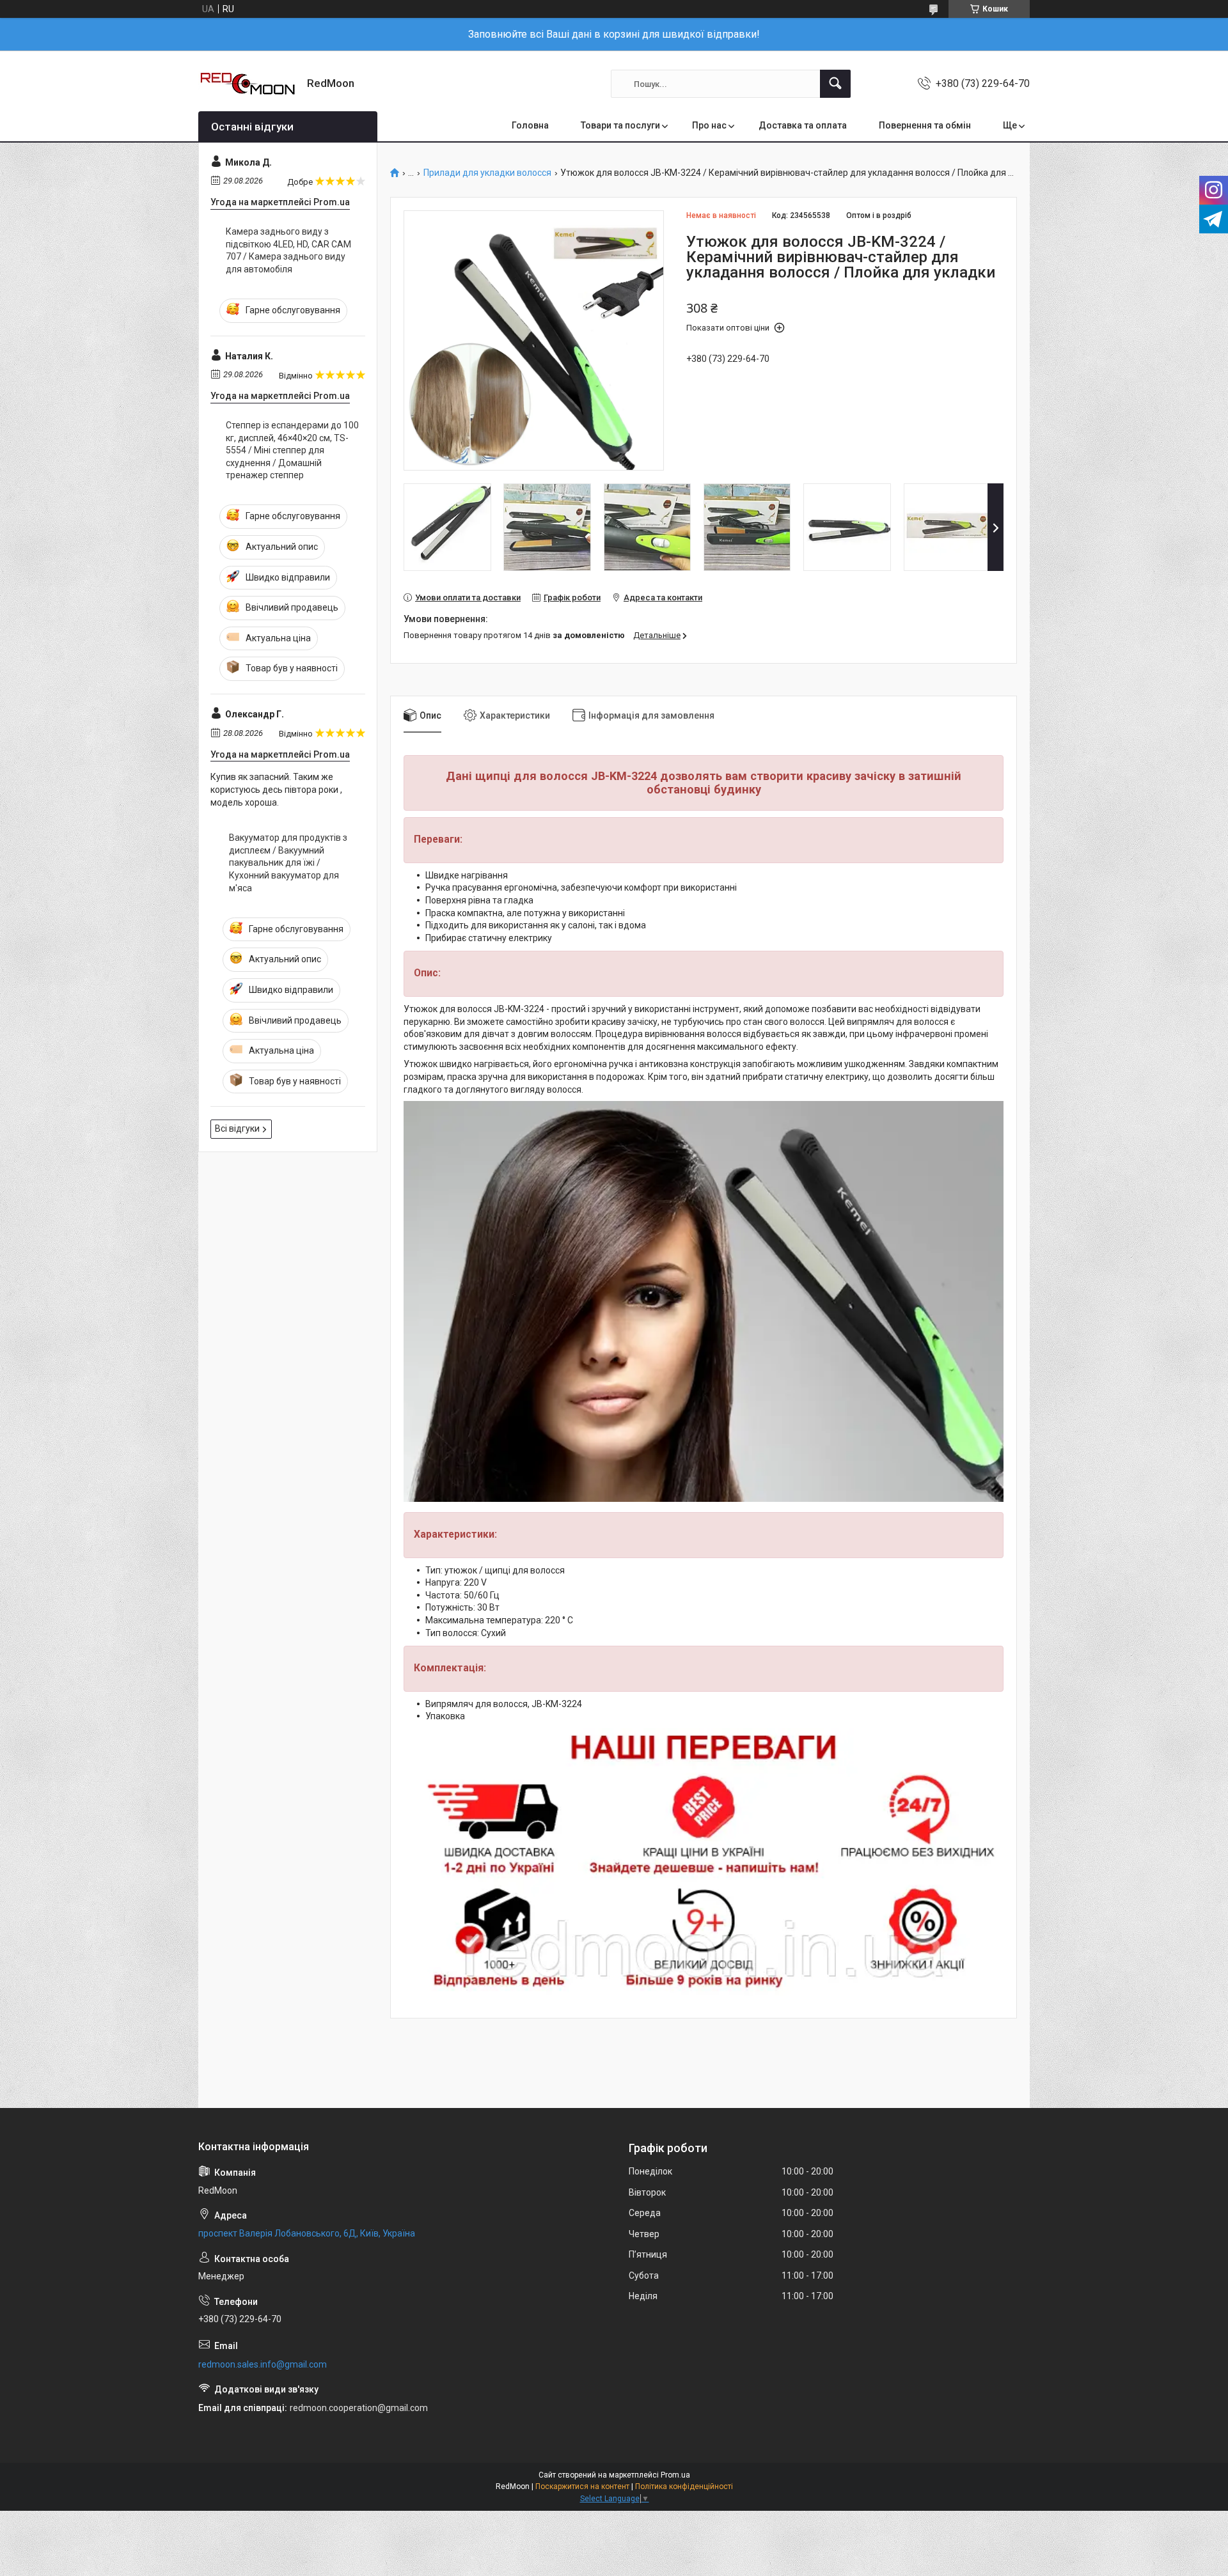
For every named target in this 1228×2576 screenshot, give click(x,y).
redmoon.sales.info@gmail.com (263, 2364)
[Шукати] (835, 84)
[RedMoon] (248, 84)
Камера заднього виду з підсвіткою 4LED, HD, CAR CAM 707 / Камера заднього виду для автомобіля (288, 250)
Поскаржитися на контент (582, 2486)
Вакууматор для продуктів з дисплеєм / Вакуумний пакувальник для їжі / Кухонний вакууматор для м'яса (288, 863)
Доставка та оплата (803, 125)
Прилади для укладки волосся (487, 173)
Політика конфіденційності (684, 2486)
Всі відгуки (237, 1128)
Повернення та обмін (925, 125)
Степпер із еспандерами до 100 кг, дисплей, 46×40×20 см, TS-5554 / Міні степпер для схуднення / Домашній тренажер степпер (292, 450)
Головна (530, 125)
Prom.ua (675, 2475)
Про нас (709, 125)
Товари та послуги (620, 125)
